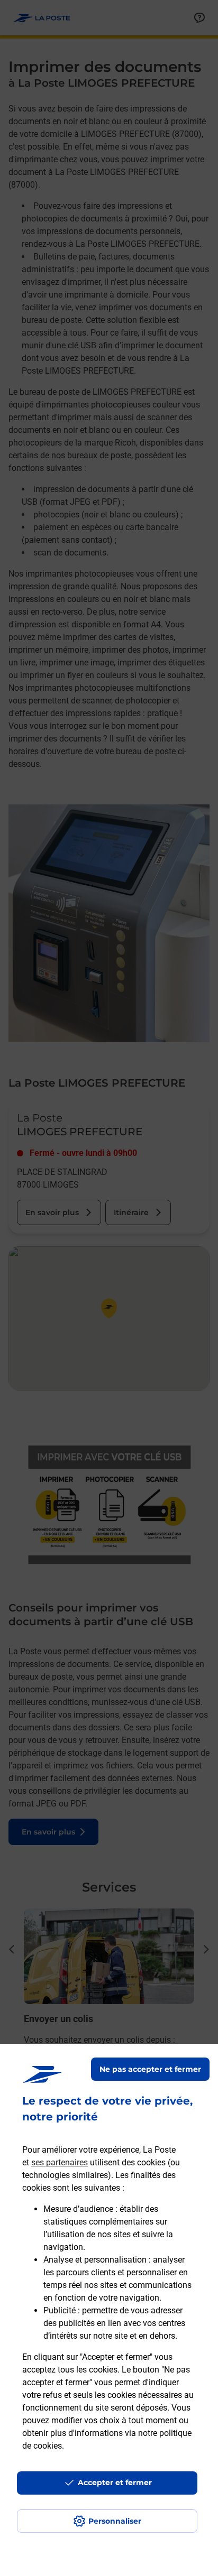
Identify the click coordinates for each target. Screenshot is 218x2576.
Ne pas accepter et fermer (150, 2069)
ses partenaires (60, 2162)
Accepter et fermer (115, 2482)
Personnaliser (115, 2521)
